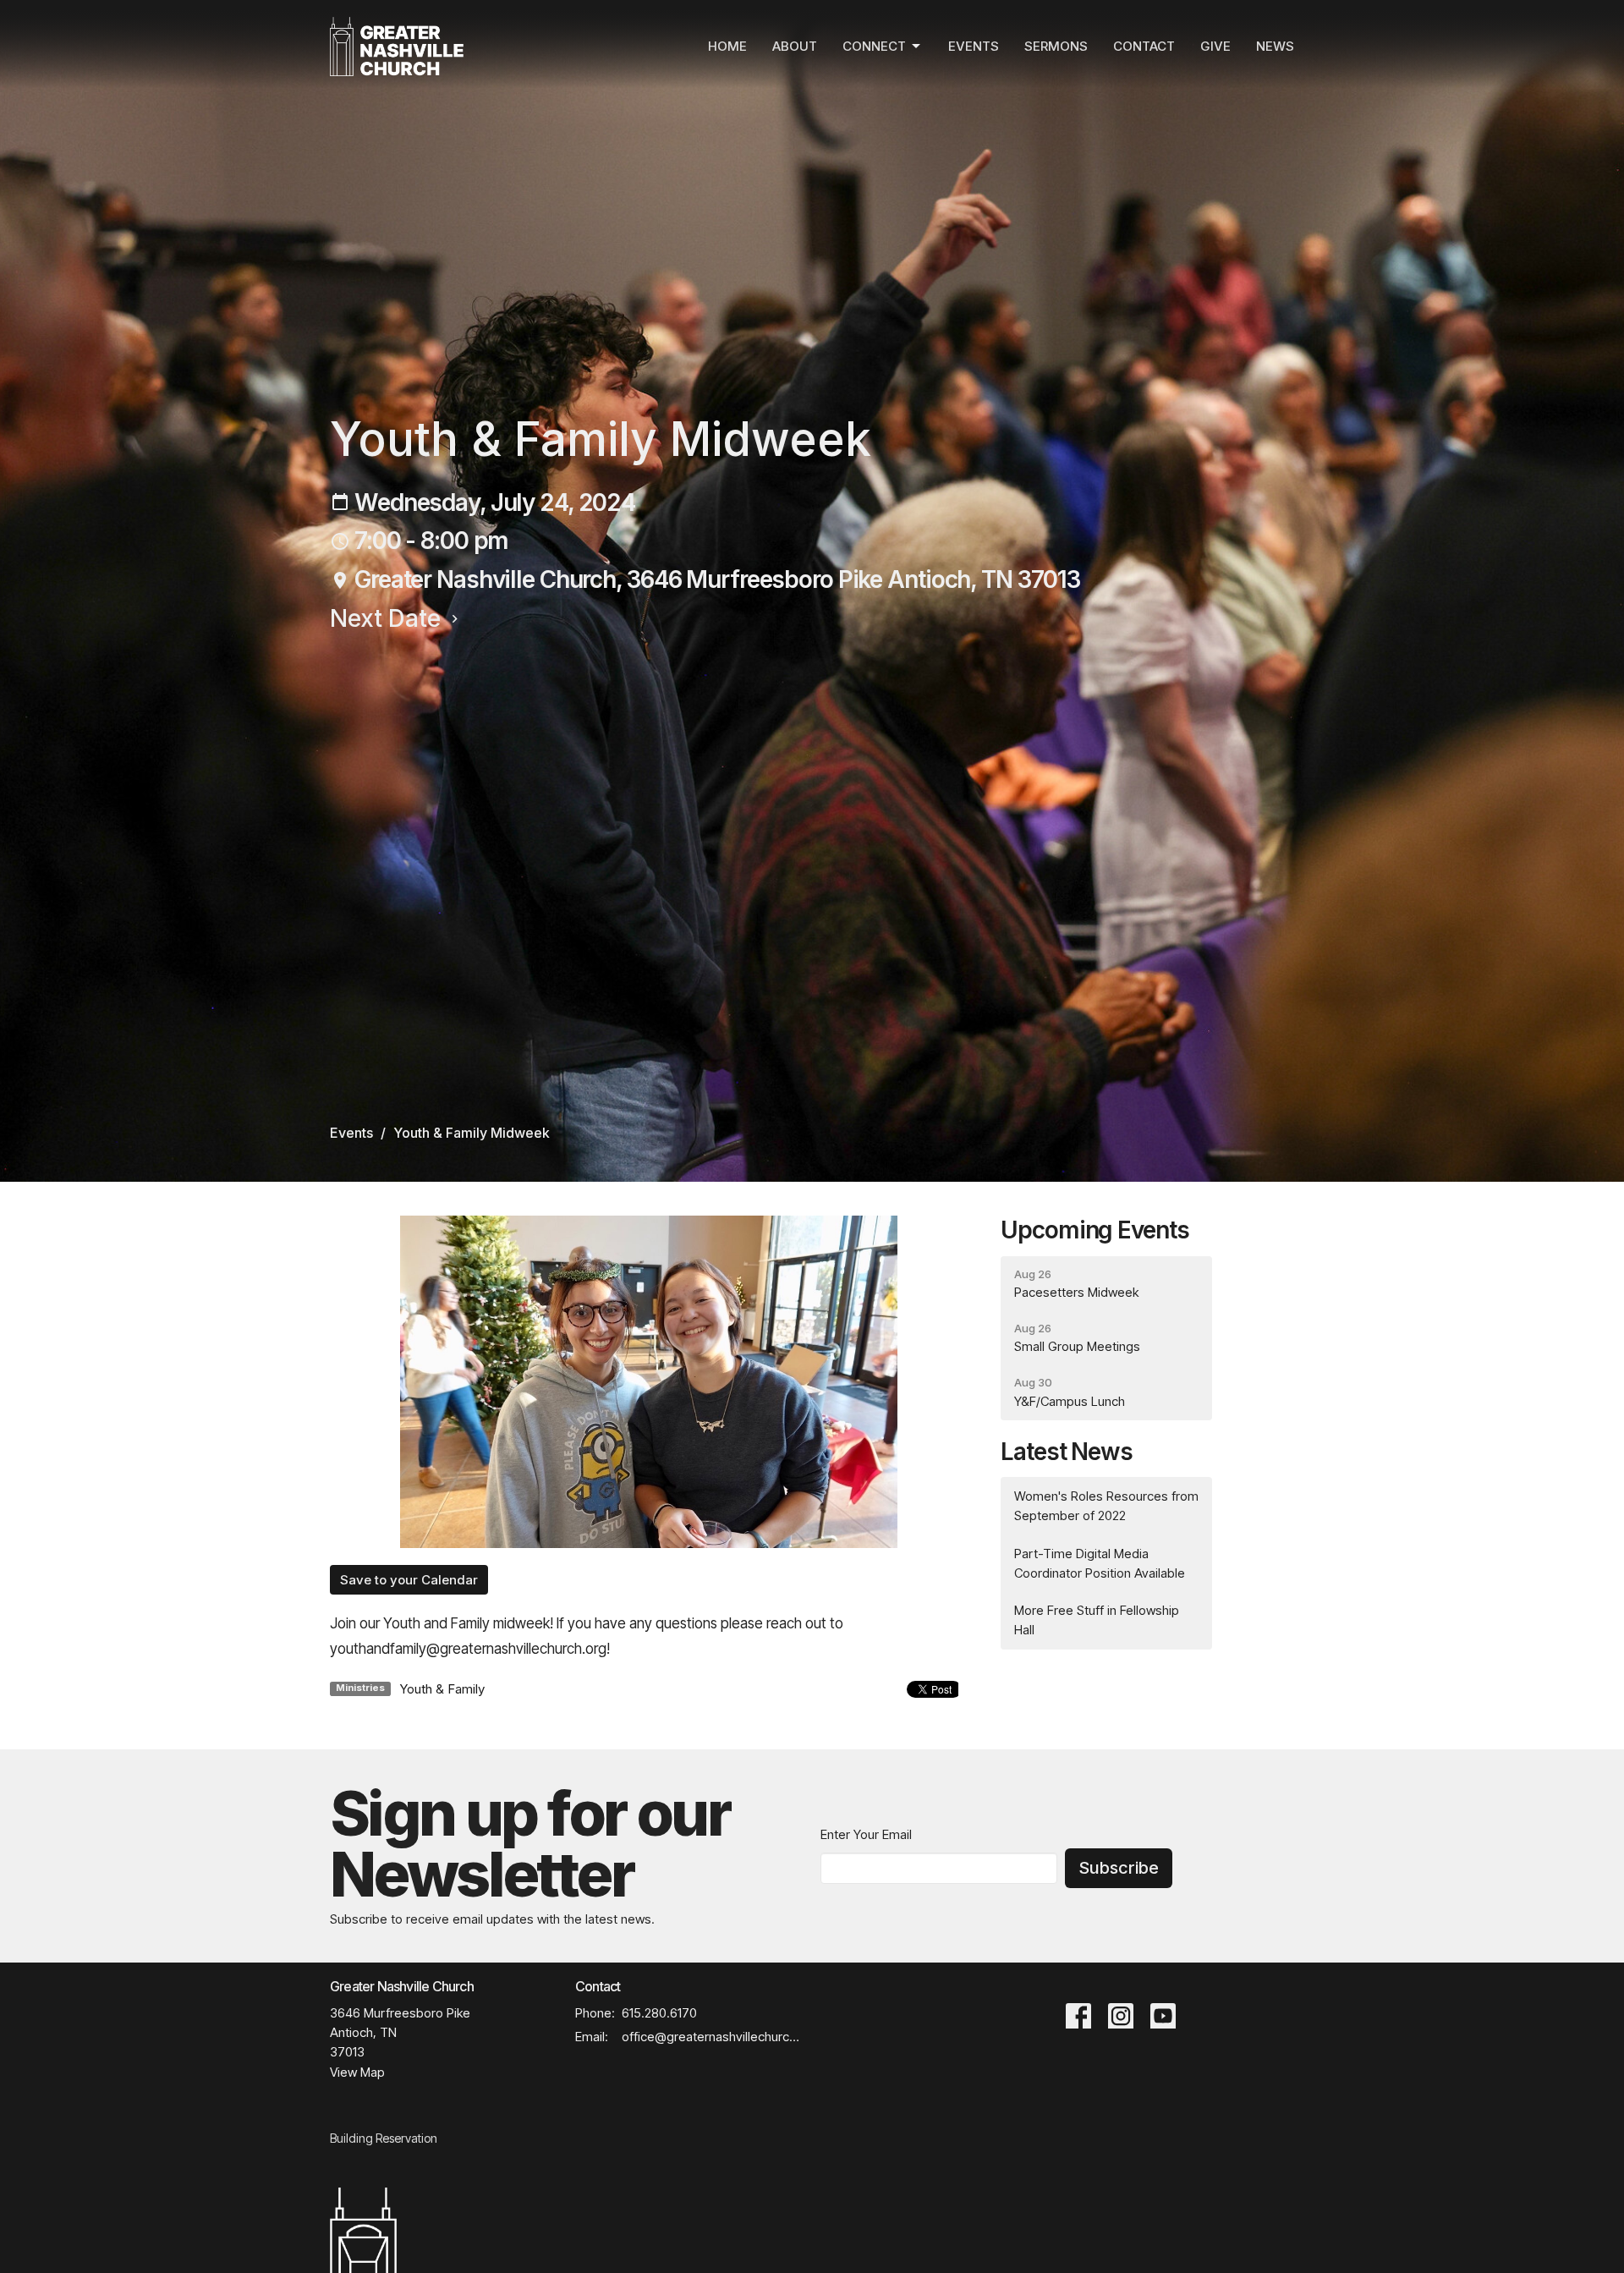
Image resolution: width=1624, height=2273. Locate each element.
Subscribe (1119, 1868)
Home (727, 46)
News (1275, 46)
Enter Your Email (866, 1834)
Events (974, 46)
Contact (1144, 46)
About (795, 46)
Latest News (1067, 1452)
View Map (357, 2072)
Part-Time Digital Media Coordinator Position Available (1100, 1563)
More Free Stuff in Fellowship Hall (1097, 1620)
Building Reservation (384, 2138)
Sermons (1056, 46)
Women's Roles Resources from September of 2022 (1106, 1506)
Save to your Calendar (409, 1580)
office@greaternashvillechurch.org (713, 2037)
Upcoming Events (1095, 1230)
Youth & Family (442, 1689)
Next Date (388, 618)
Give (1215, 46)
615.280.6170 (659, 2013)
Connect (874, 46)
